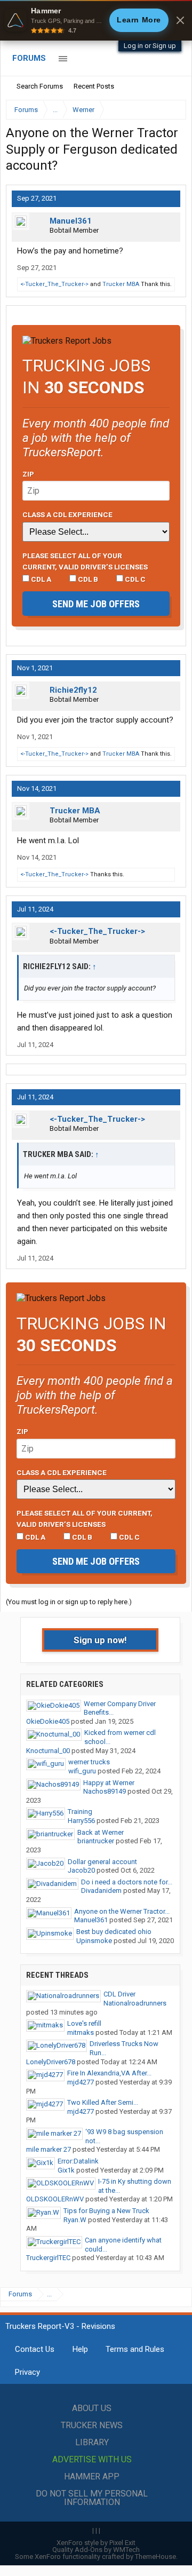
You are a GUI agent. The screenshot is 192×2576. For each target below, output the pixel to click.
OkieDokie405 (48, 1721)
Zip (28, 474)
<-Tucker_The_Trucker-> (54, 284)
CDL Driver (119, 1994)
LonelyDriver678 (51, 2062)
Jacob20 (81, 1870)
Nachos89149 (105, 1791)
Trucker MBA (121, 284)
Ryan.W (75, 2220)
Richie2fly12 (73, 690)
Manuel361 (71, 221)
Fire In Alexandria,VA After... (109, 2073)
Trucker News (92, 2425)
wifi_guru (82, 1771)
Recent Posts (94, 86)
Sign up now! (100, 1640)
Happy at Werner (109, 1783)
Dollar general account (102, 1862)
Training (80, 1812)
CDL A (40, 579)
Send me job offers (96, 604)
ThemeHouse (155, 2557)
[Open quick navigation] (171, 110)
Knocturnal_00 (48, 1751)
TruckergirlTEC (48, 2258)
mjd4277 (81, 2082)
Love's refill (84, 2023)
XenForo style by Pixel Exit (96, 2543)
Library (92, 2442)
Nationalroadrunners (135, 2003)
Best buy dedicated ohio (114, 1932)
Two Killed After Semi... (103, 2102)
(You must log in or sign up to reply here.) (69, 1602)
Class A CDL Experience (67, 514)
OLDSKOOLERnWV (55, 2199)
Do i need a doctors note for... (127, 1882)
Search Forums (40, 86)
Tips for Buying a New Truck (106, 2211)
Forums (29, 58)
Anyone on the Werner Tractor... (122, 1911)
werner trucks (89, 1762)
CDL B (87, 579)
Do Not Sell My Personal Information (92, 2498)
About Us (92, 2408)
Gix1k (66, 2170)
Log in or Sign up (150, 46)
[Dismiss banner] (180, 20)
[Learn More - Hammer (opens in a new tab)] (96, 20)
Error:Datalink (78, 2161)
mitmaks (81, 2032)
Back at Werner (101, 1832)
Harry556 (81, 1821)
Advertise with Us (92, 2459)
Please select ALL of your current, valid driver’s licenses (85, 561)
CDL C (134, 579)
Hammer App (92, 2476)
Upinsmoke (94, 1941)
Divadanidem (101, 1891)
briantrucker (96, 1841)
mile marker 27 (49, 2149)
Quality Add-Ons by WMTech (96, 2550)
